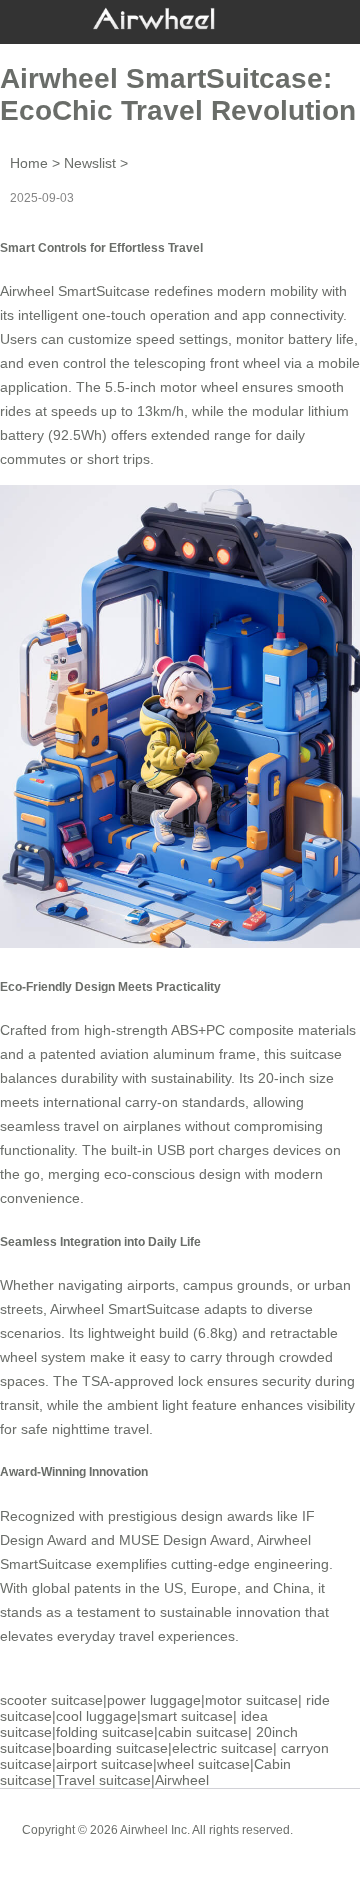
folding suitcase (105, 1732)
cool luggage (96, 1716)
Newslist (90, 163)
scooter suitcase (51, 1700)
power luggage (154, 1700)
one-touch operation (146, 315)
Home (29, 163)
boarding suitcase (112, 1748)
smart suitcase (187, 1716)
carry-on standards (185, 1102)
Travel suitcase (103, 1780)
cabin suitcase (203, 1732)
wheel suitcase (203, 1764)
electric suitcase (222, 1748)
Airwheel (182, 1780)
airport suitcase (104, 1764)
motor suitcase (251, 1700)
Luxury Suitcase (208, 1845)
